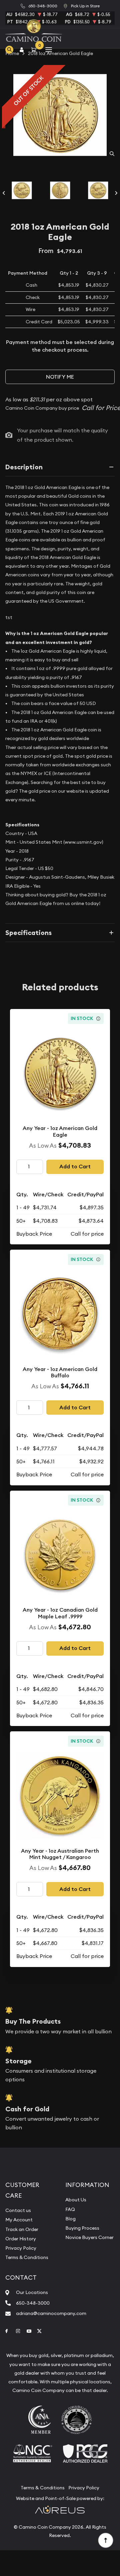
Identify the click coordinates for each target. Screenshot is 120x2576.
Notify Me (60, 377)
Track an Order (22, 2229)
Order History (21, 2239)
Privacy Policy (21, 2248)
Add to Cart (75, 1166)
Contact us (18, 2210)
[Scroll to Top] (105, 2540)
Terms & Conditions (27, 2257)
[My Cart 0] (35, 49)
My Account (19, 2220)
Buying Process (82, 2228)
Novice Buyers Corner (89, 2237)
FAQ (70, 2209)
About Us (76, 2200)
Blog (70, 2219)
